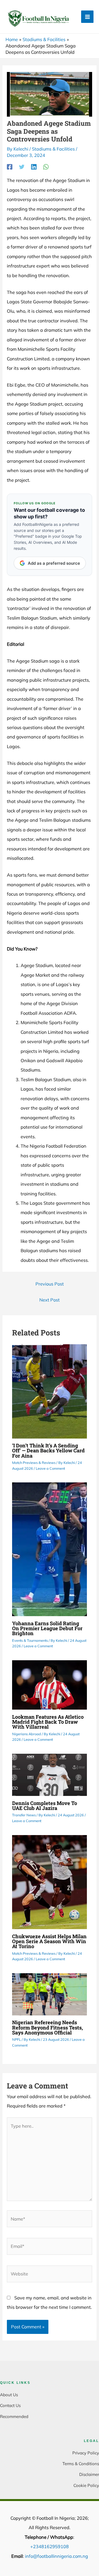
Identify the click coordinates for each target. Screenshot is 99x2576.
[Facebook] (10, 167)
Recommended (14, 2416)
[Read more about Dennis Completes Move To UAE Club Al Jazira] (50, 1774)
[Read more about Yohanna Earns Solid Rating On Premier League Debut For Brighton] (50, 1549)
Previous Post (50, 1284)
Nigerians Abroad (27, 1734)
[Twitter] (22, 167)
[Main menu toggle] (87, 17)
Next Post (50, 1300)
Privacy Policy (86, 2453)
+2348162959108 (50, 2546)
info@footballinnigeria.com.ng (57, 2556)
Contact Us (10, 2405)
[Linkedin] (34, 167)
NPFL (16, 2039)
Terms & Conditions (81, 2464)
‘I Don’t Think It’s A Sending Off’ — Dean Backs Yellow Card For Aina (48, 1450)
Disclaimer (89, 2474)
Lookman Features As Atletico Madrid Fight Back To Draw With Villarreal (48, 1722)
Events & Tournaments (30, 1640)
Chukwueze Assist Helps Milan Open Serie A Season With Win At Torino (49, 1941)
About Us (9, 2395)
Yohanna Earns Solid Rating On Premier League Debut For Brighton (47, 1628)
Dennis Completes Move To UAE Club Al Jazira (45, 1806)
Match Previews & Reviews (34, 1463)
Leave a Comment (50, 1468)
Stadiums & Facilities (53, 149)
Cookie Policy (86, 2485)
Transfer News (24, 1815)
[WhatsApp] (46, 167)
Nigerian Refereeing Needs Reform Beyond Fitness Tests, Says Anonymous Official (47, 2027)
